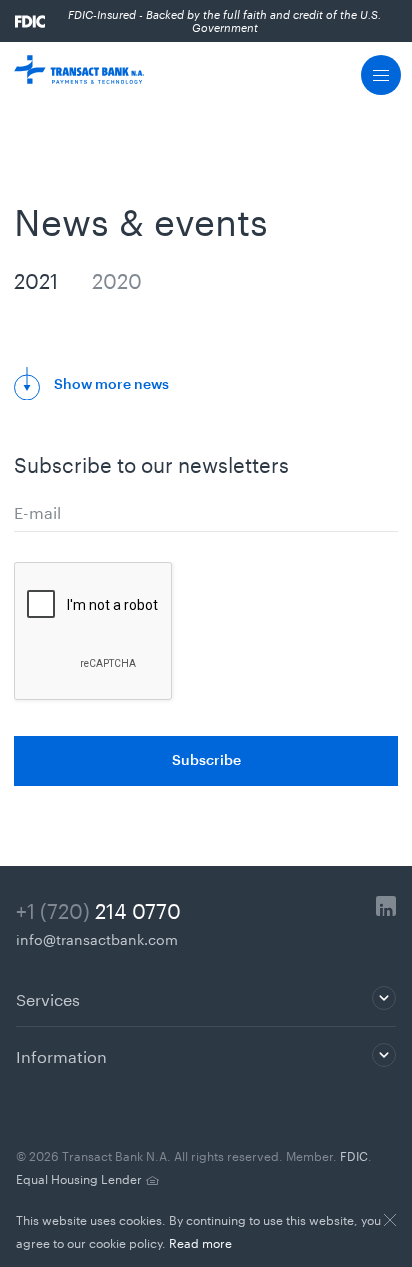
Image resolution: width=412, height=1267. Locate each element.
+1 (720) (98, 908)
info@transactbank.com (97, 938)
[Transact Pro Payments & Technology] (79, 75)
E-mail (37, 511)
